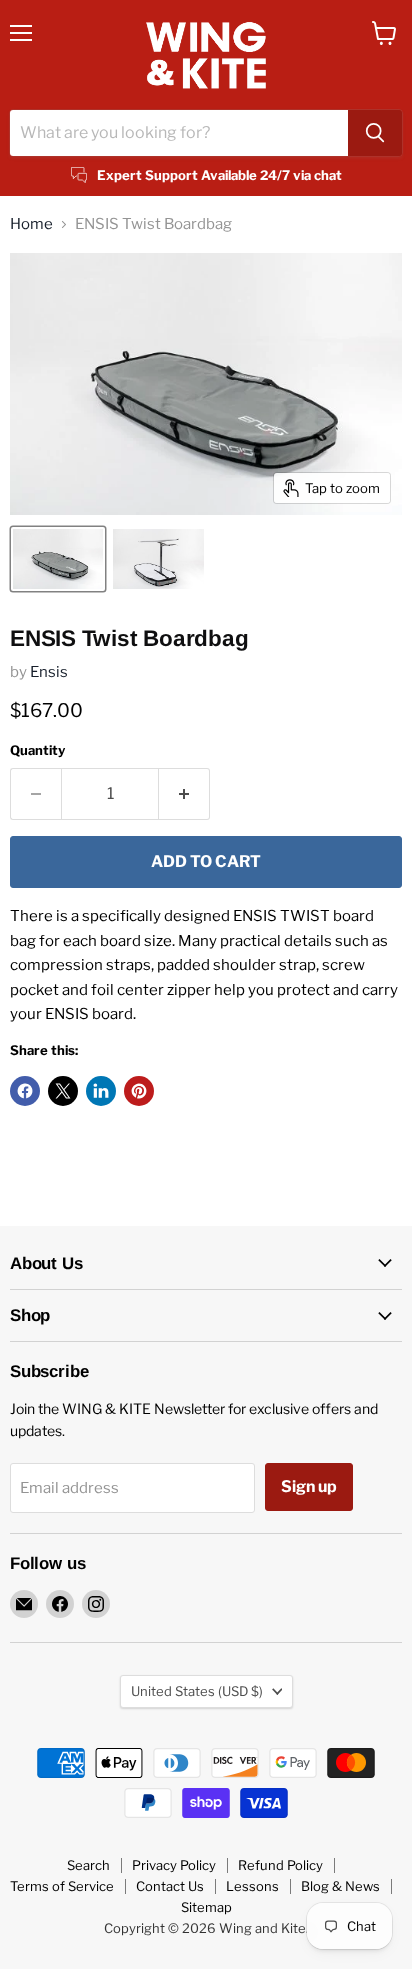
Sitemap (206, 1907)
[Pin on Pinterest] (139, 1091)
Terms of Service (62, 1886)
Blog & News (340, 1886)
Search (88, 1865)
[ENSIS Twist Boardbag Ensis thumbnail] (58, 559)
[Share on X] (63, 1091)
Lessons (252, 1886)
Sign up (309, 1486)
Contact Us (170, 1886)
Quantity (37, 750)
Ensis (49, 672)
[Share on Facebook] (25, 1091)
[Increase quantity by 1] (184, 794)
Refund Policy (280, 1865)
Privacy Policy (174, 1865)
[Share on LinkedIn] (101, 1091)
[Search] (375, 133)
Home (31, 224)
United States (197, 1691)
